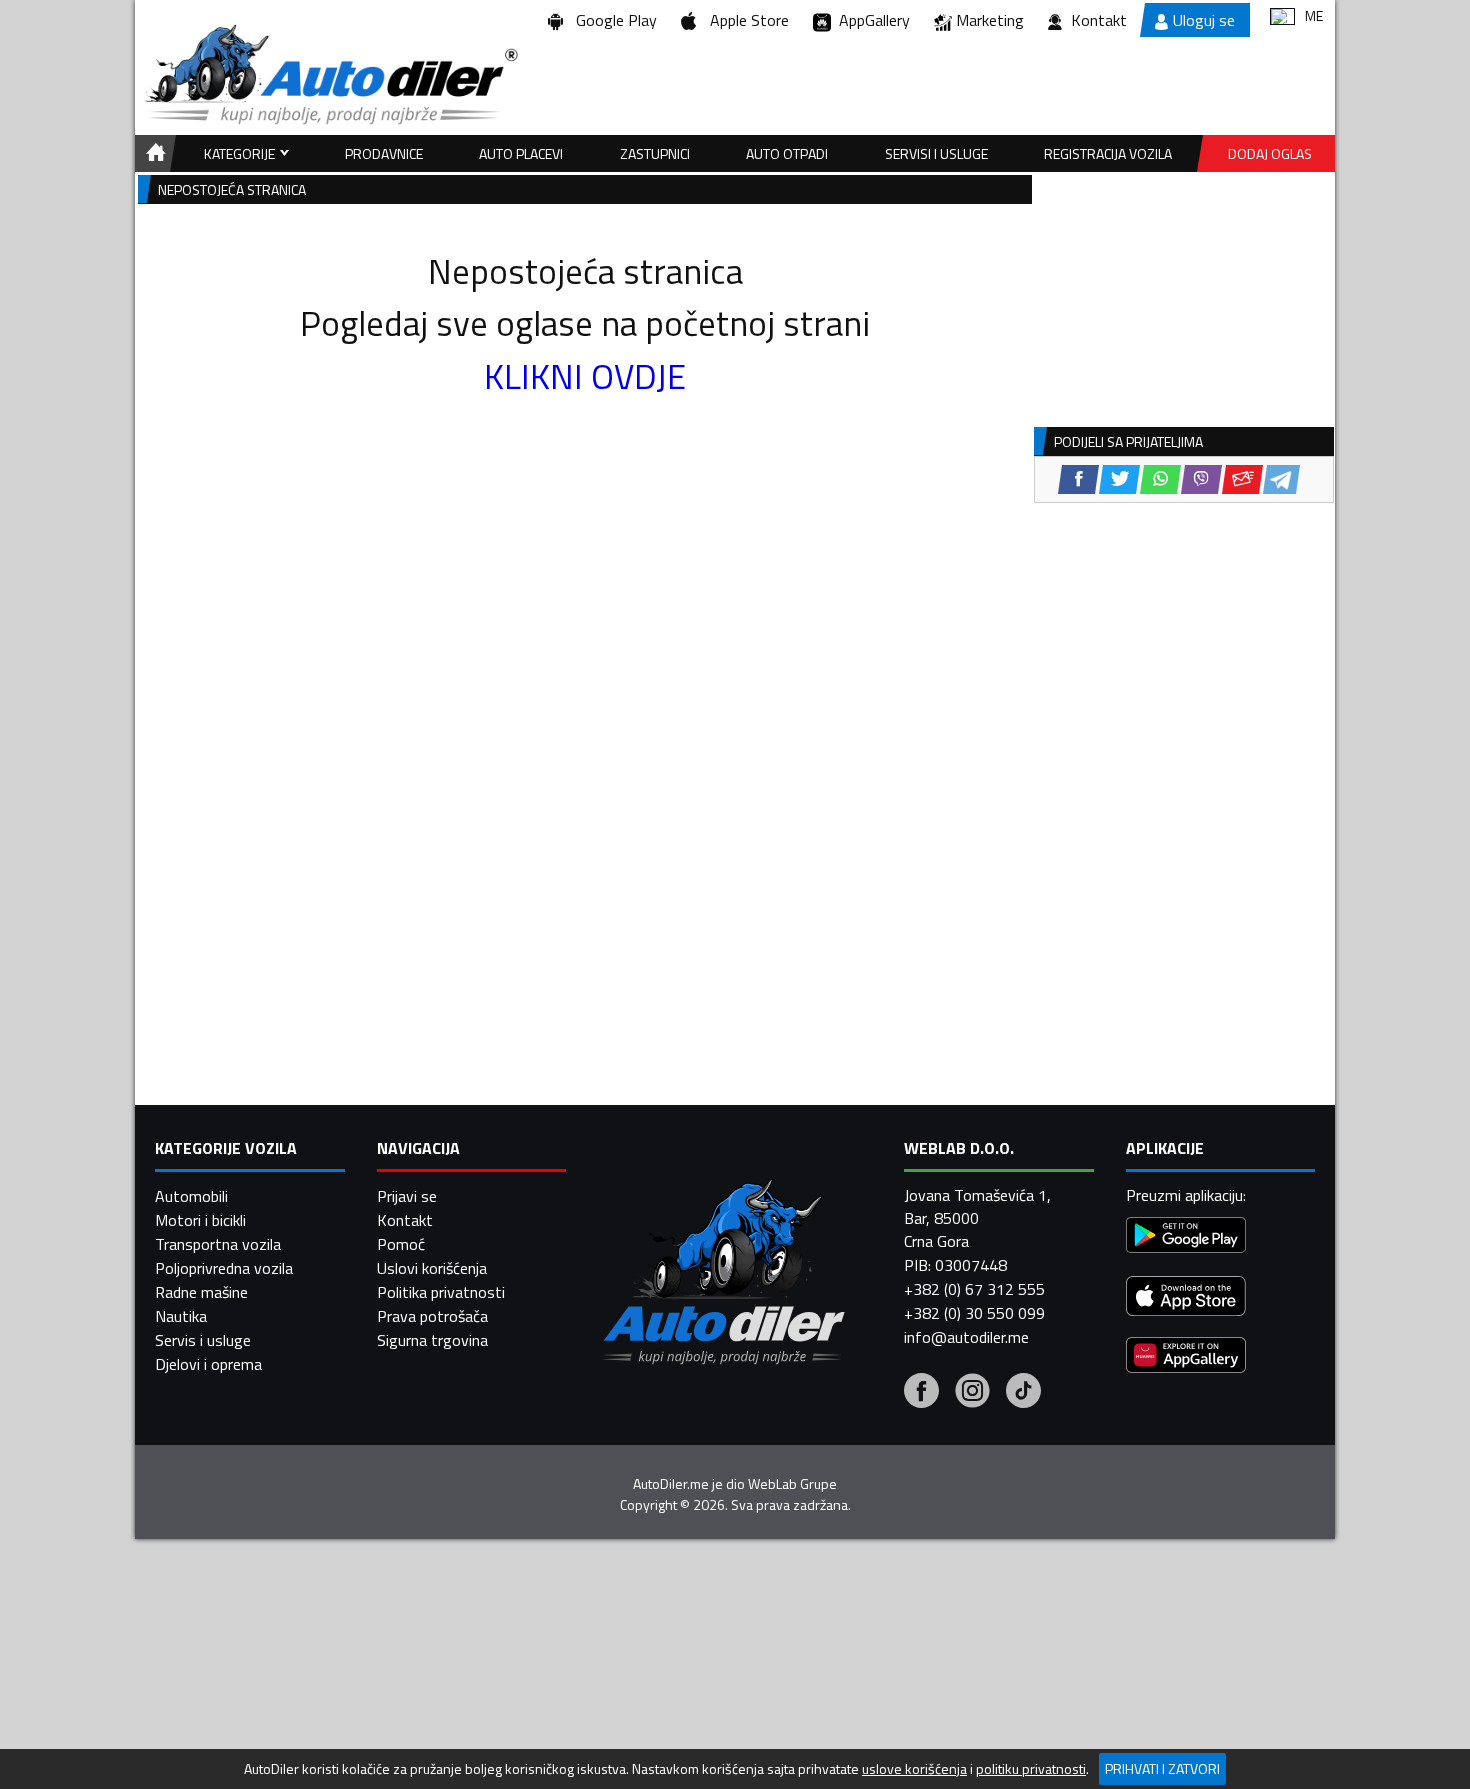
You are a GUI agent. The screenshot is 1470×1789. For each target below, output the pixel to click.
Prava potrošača (432, 1316)
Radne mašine (201, 1292)
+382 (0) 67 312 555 (974, 1289)
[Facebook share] (1078, 479)
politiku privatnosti (1031, 1769)
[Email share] (1242, 479)
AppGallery (870, 20)
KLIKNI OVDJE (585, 376)
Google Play (612, 20)
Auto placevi (521, 153)
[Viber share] (1201, 479)
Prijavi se (407, 1196)
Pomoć (401, 1244)
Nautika (181, 1316)
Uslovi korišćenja (432, 1268)
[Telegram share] (1281, 479)
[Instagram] (972, 1393)
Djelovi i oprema (208, 1364)
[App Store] (1186, 1298)
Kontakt (1099, 20)
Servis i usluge (203, 1340)
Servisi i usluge (936, 153)
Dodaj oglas (1270, 153)
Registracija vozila (1108, 153)
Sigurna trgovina (432, 1340)
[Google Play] (1186, 1237)
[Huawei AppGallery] (1186, 1357)
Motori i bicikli (200, 1220)
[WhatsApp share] (1160, 479)
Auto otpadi (787, 153)
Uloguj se (1204, 20)
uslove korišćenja (914, 1769)
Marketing (990, 20)
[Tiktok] (1023, 1393)
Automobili (191, 1196)
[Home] (152, 153)
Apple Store (745, 20)
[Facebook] (921, 1393)
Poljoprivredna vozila (224, 1268)
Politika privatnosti (441, 1292)
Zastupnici (655, 153)
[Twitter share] (1119, 479)
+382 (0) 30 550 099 (974, 1313)
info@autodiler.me (966, 1337)
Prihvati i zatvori (1162, 1768)
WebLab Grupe (792, 1484)
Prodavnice (384, 153)
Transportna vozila (218, 1244)
